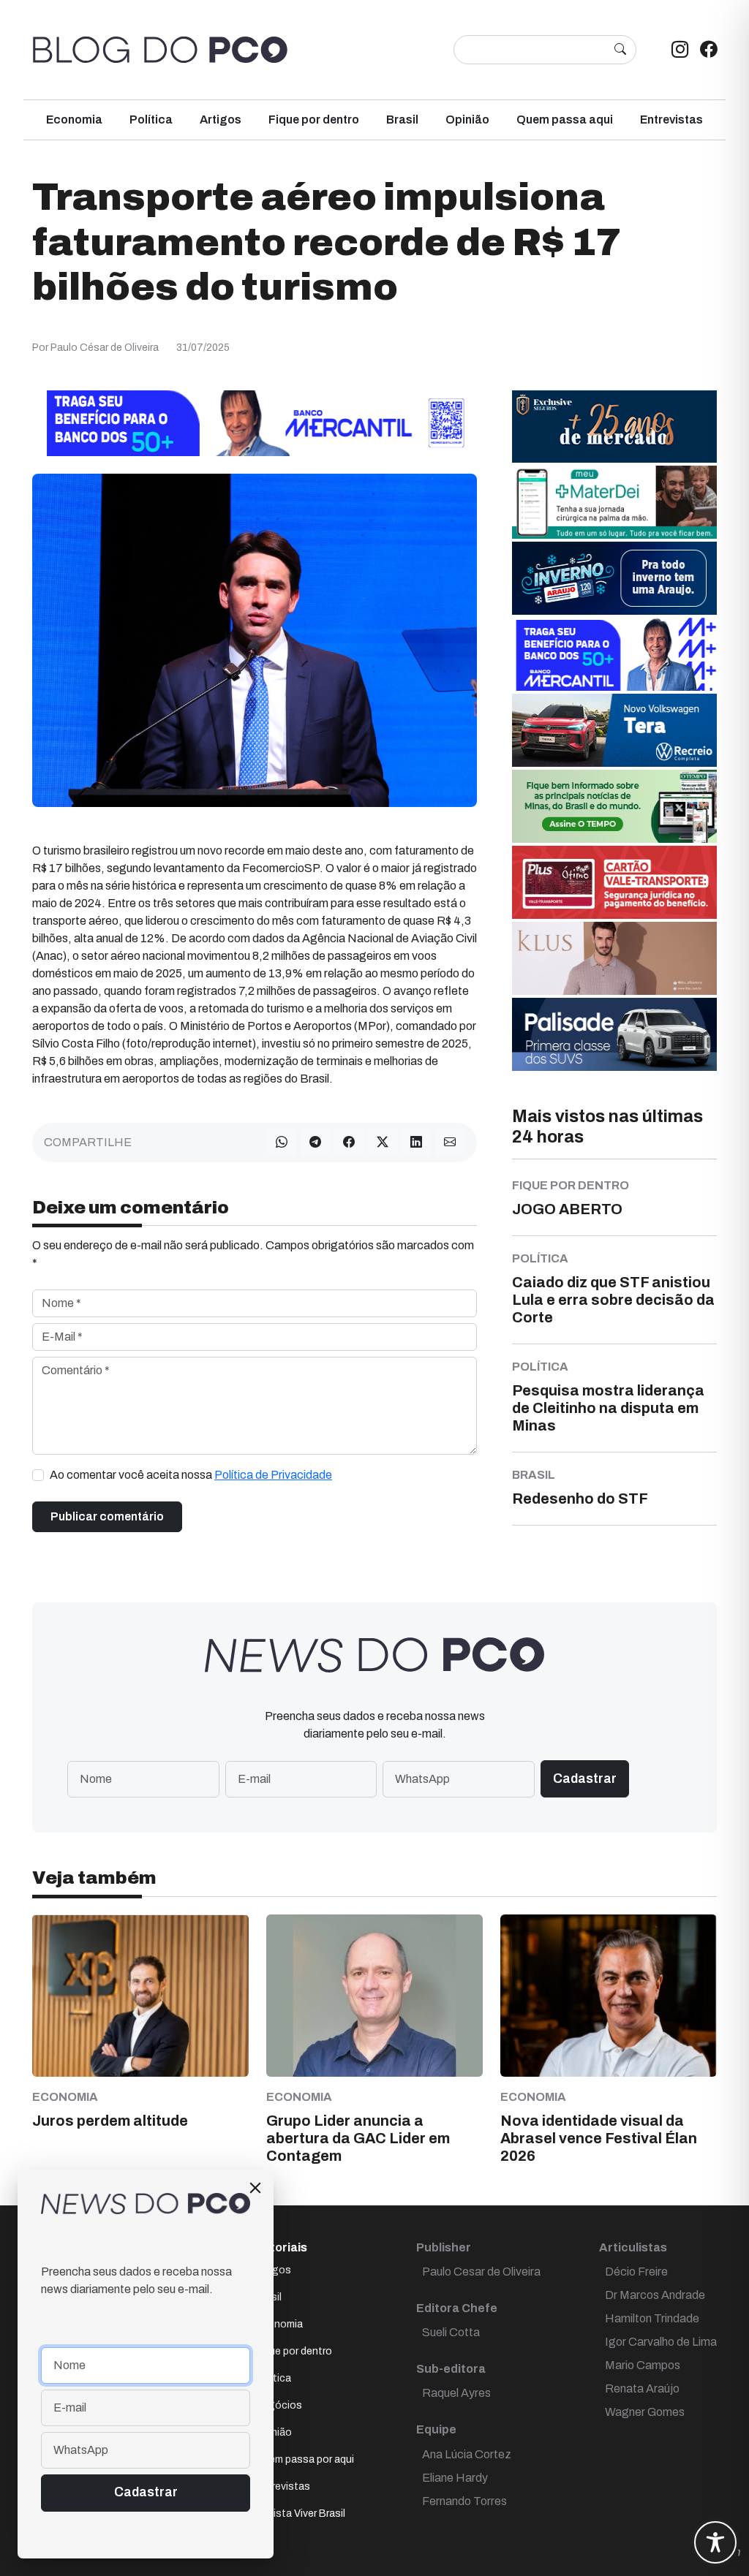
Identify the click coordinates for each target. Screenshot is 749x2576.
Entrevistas (671, 120)
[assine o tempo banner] (614, 805)
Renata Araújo (642, 2389)
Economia (74, 120)
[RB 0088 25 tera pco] (614, 729)
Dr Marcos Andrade (655, 2295)
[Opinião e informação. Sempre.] (160, 50)
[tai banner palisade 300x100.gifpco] (614, 1033)
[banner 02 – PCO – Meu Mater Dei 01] (614, 501)
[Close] (255, 2188)
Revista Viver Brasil (300, 2514)
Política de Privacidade (273, 1475)
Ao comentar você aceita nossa (191, 1475)
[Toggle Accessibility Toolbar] (715, 2542)
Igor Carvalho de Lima (661, 2342)
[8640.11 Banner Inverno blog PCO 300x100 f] (614, 577)
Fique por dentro (314, 120)
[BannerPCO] (614, 957)
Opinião (467, 120)
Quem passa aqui (565, 120)
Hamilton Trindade (652, 2318)
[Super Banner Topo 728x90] (255, 422)
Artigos (221, 120)
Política (151, 120)
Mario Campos (643, 2365)
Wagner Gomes (645, 2412)
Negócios (279, 2405)
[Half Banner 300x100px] (614, 653)
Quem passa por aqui (305, 2459)
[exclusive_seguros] (614, 425)
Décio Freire (636, 2272)
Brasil (402, 120)
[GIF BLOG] (614, 881)
